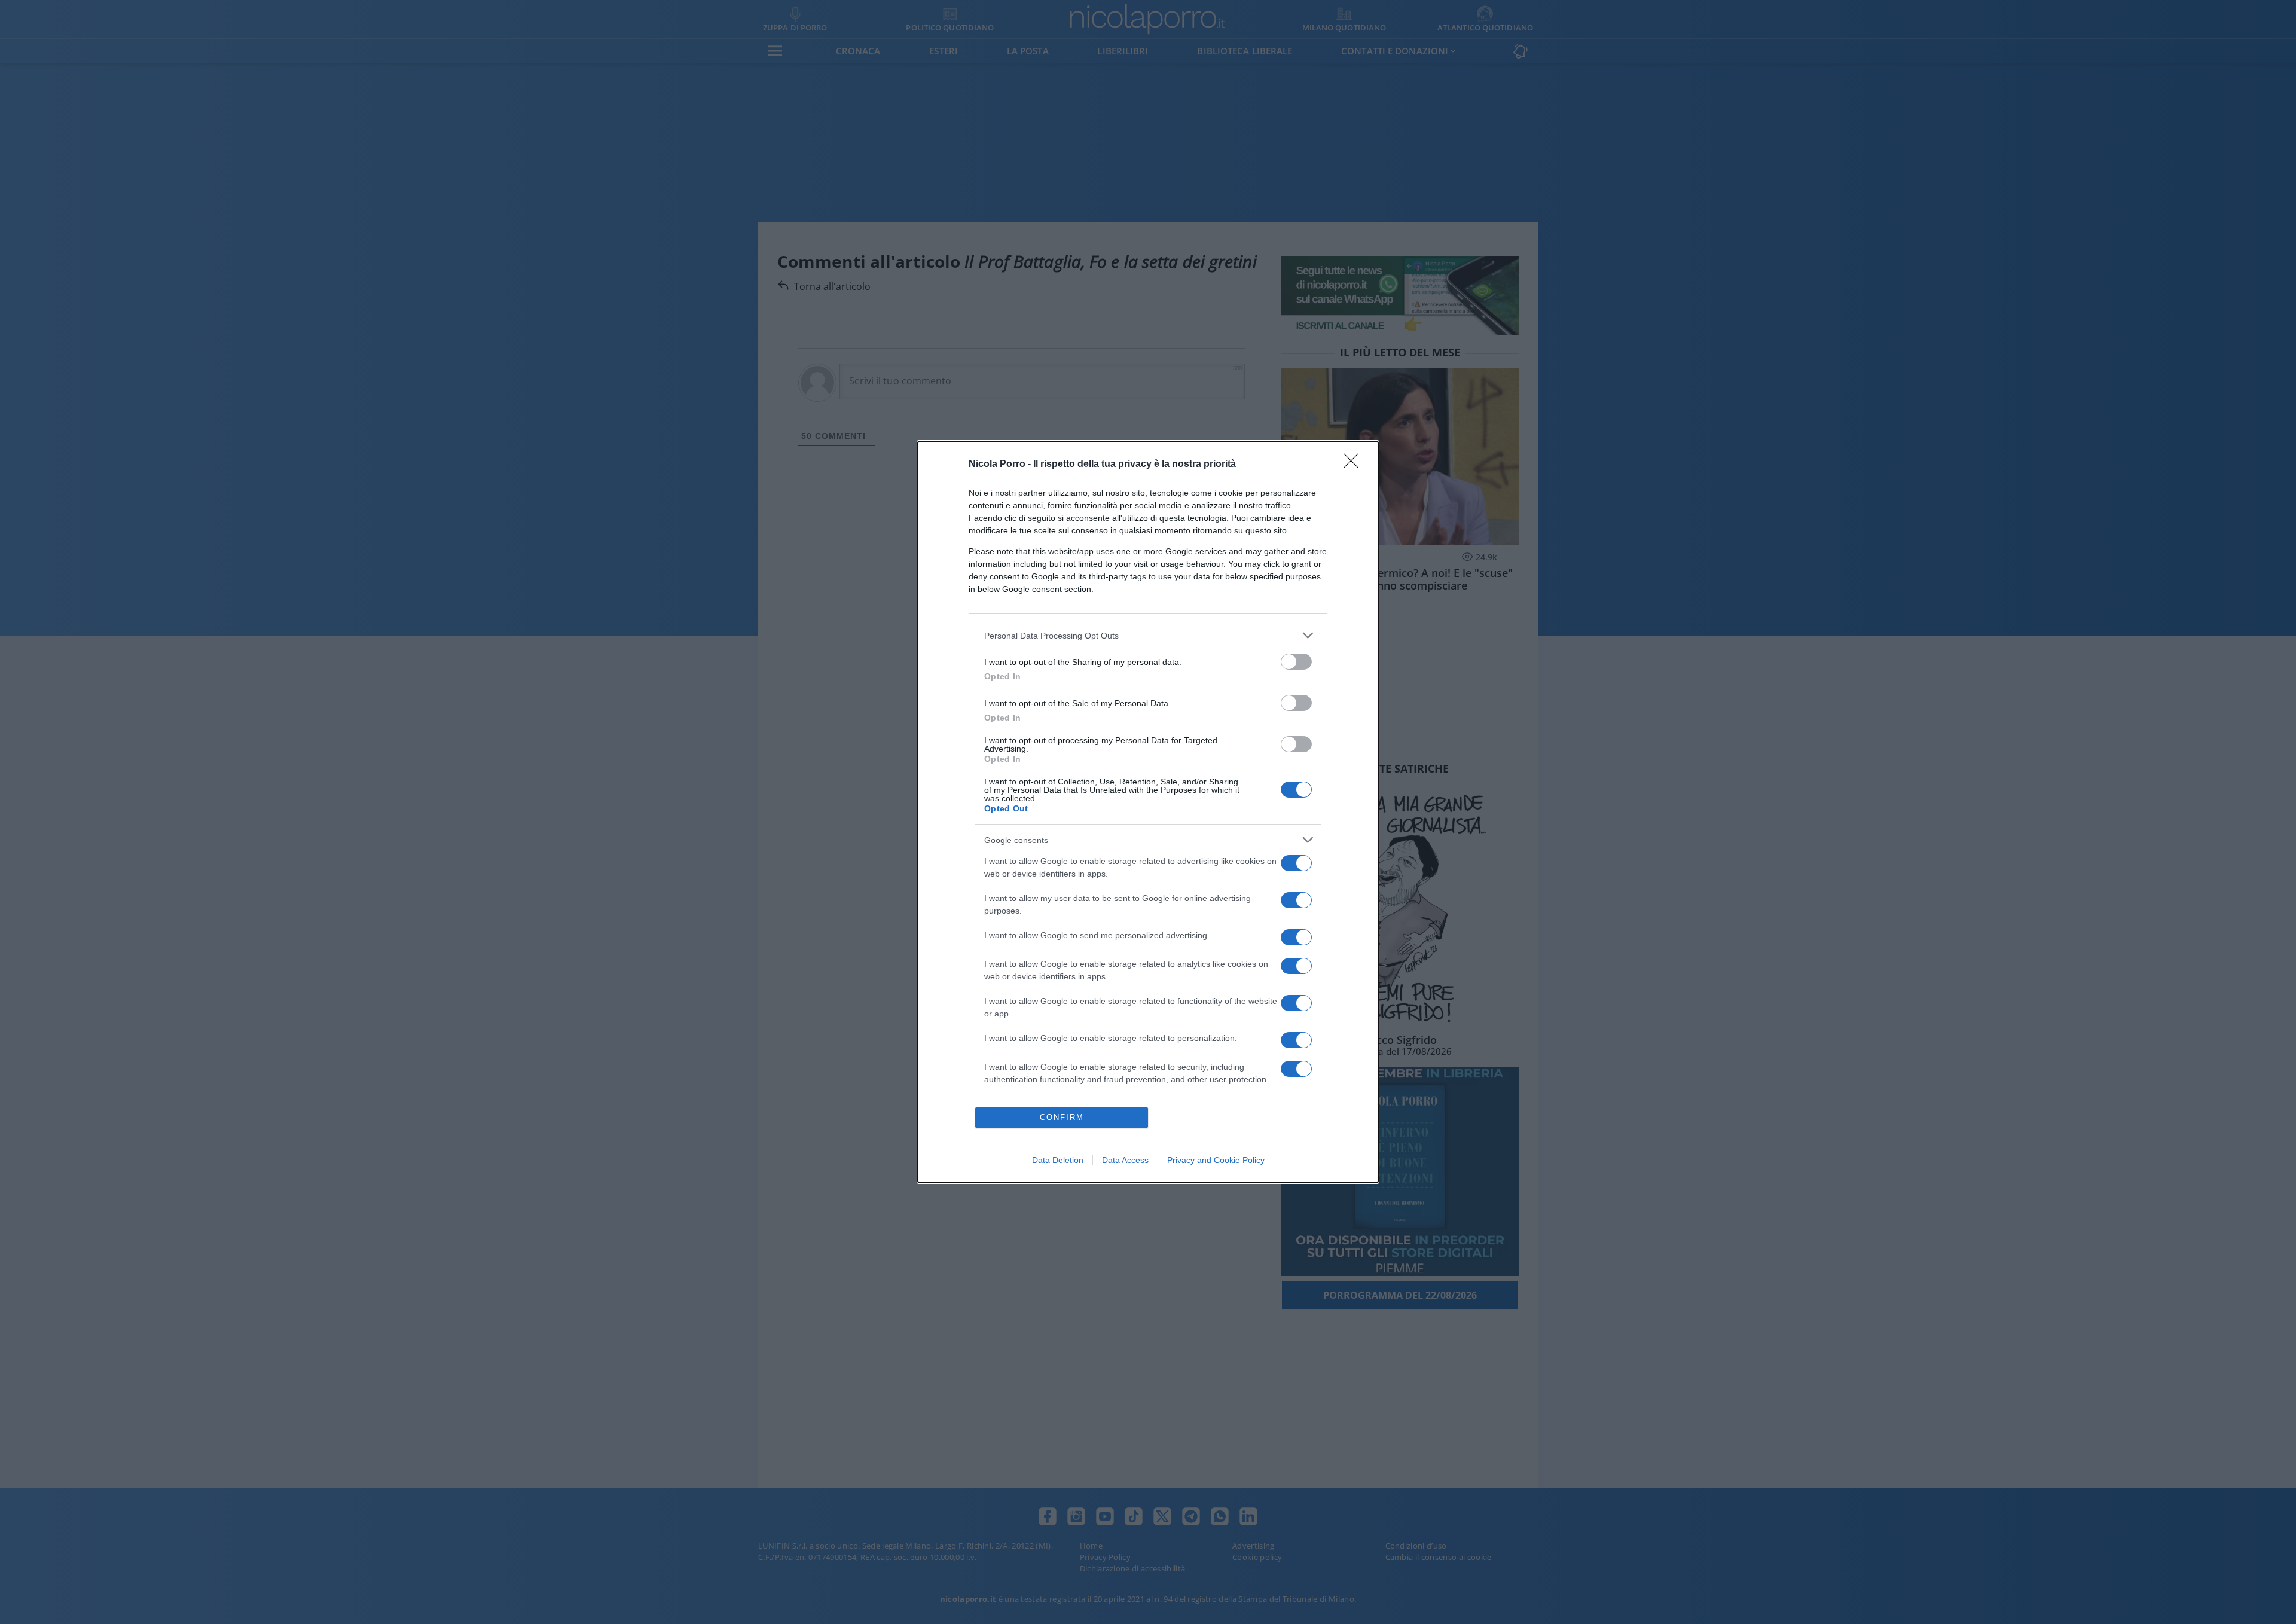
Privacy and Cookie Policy (1216, 1160)
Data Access (1125, 1160)
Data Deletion (1058, 1160)
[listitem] (1148, 635)
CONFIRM (1062, 1117)
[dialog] (1148, 812)
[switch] (1296, 662)
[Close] (1355, 465)
